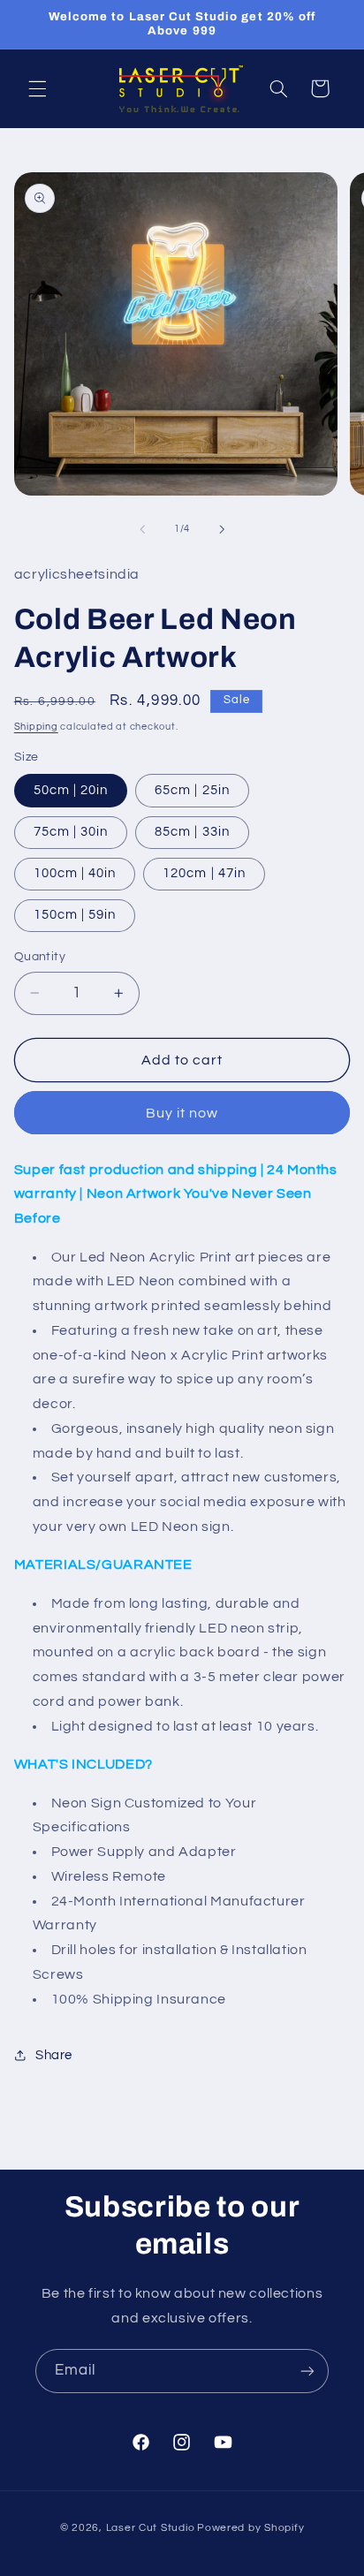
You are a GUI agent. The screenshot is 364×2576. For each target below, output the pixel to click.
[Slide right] (222, 529)
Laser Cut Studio (151, 2528)
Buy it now (182, 1113)
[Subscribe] (307, 2371)
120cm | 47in (204, 873)
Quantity (40, 957)
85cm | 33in (192, 832)
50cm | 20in (71, 790)
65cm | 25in (192, 790)
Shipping (36, 727)
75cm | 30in (71, 832)
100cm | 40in (75, 873)
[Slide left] (142, 529)
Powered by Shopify (250, 2528)
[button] (37, 88)
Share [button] (54, 2055)
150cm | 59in (75, 915)
